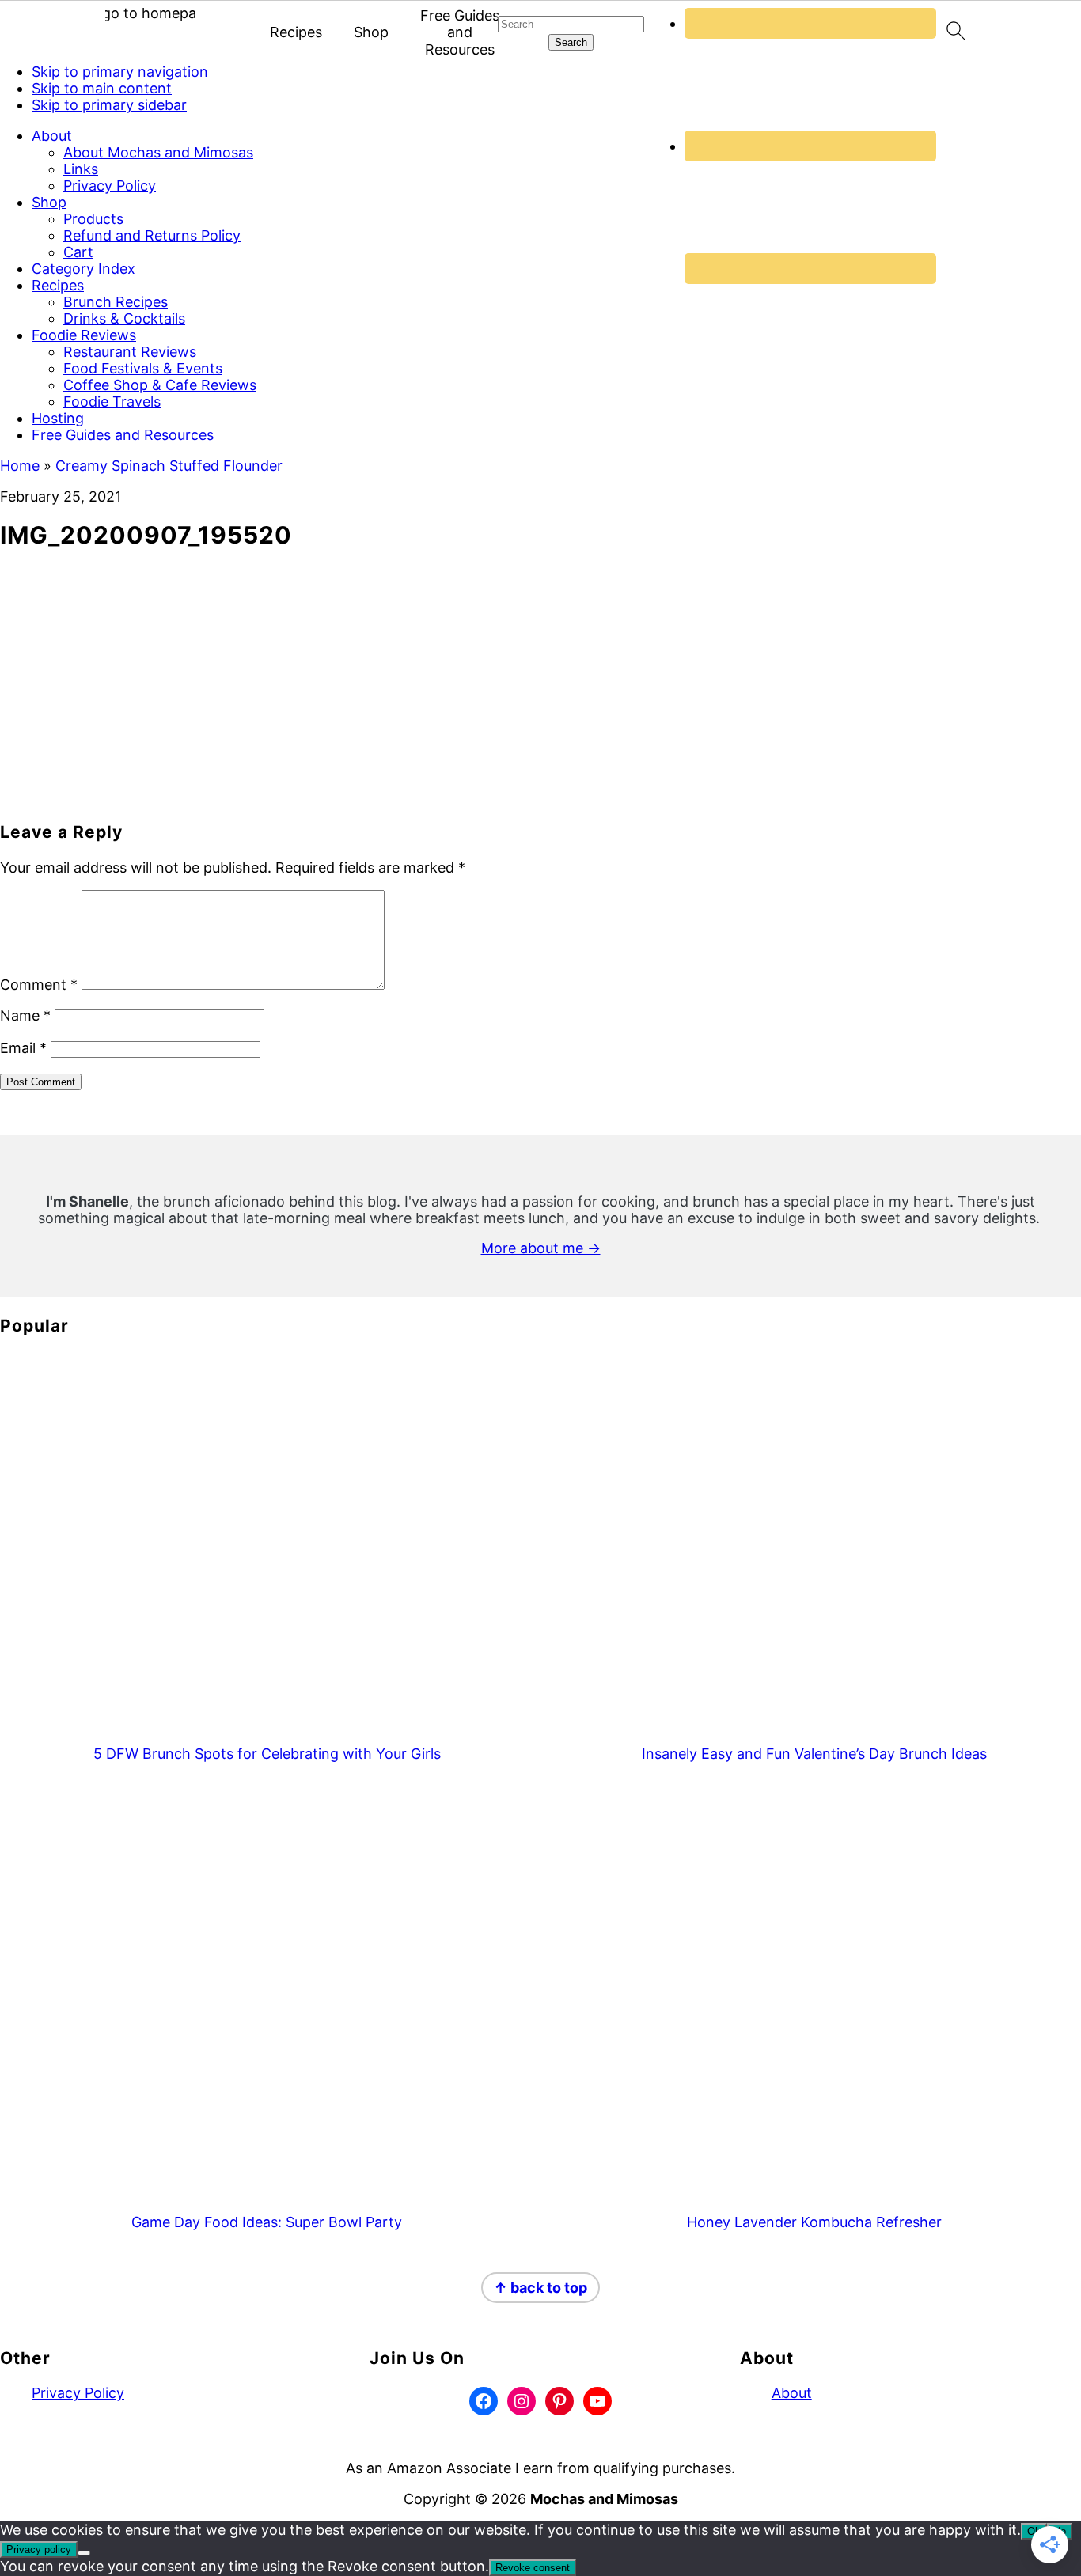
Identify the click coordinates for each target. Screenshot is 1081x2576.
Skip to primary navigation (120, 72)
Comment (39, 985)
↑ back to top (540, 2288)
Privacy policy (39, 2549)
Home (20, 466)
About (792, 2393)
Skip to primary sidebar (109, 105)
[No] (84, 2553)
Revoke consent (533, 2568)
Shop (371, 32)
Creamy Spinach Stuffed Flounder (169, 466)
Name (25, 1015)
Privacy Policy (78, 2393)
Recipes (296, 32)
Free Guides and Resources (460, 32)
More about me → (541, 1248)
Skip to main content (102, 88)
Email (23, 1048)
